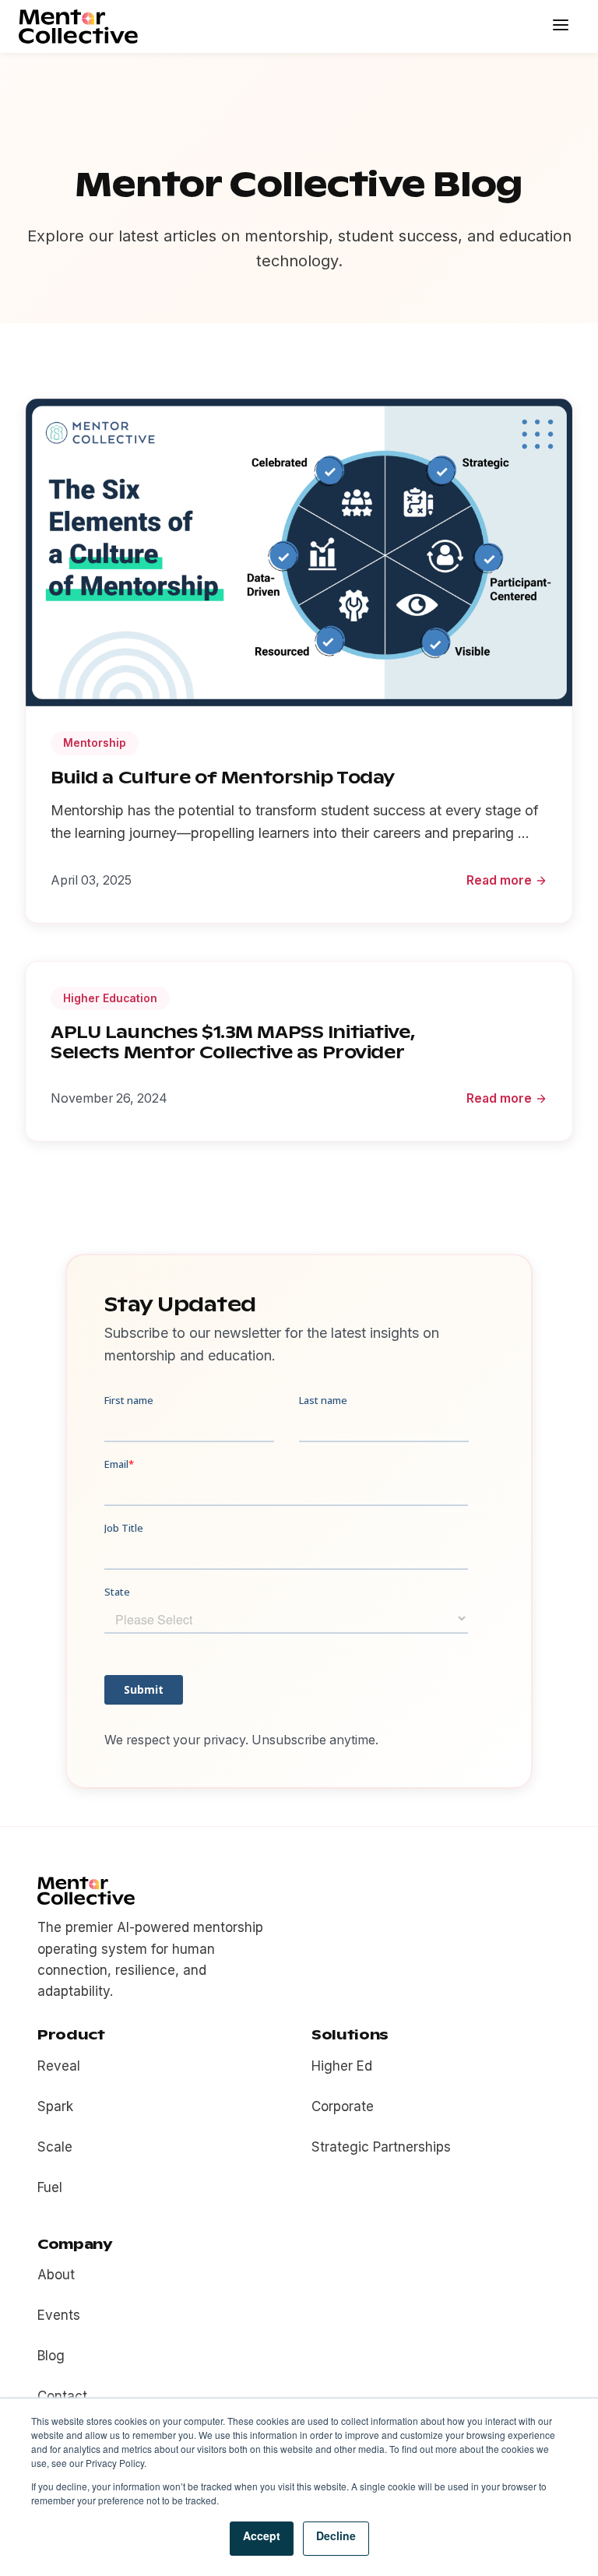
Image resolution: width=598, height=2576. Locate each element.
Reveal (59, 2066)
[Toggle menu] (562, 26)
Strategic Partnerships (381, 2147)
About (56, 2275)
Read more (499, 880)
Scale (55, 2147)
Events (59, 2315)
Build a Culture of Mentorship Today (223, 778)
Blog (51, 2356)
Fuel (50, 2187)
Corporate (343, 2106)
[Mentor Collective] (78, 26)
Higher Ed (342, 2066)
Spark (55, 2106)
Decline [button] (336, 2536)
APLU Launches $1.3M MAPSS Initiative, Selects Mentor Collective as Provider (233, 1042)
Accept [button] (262, 2536)
